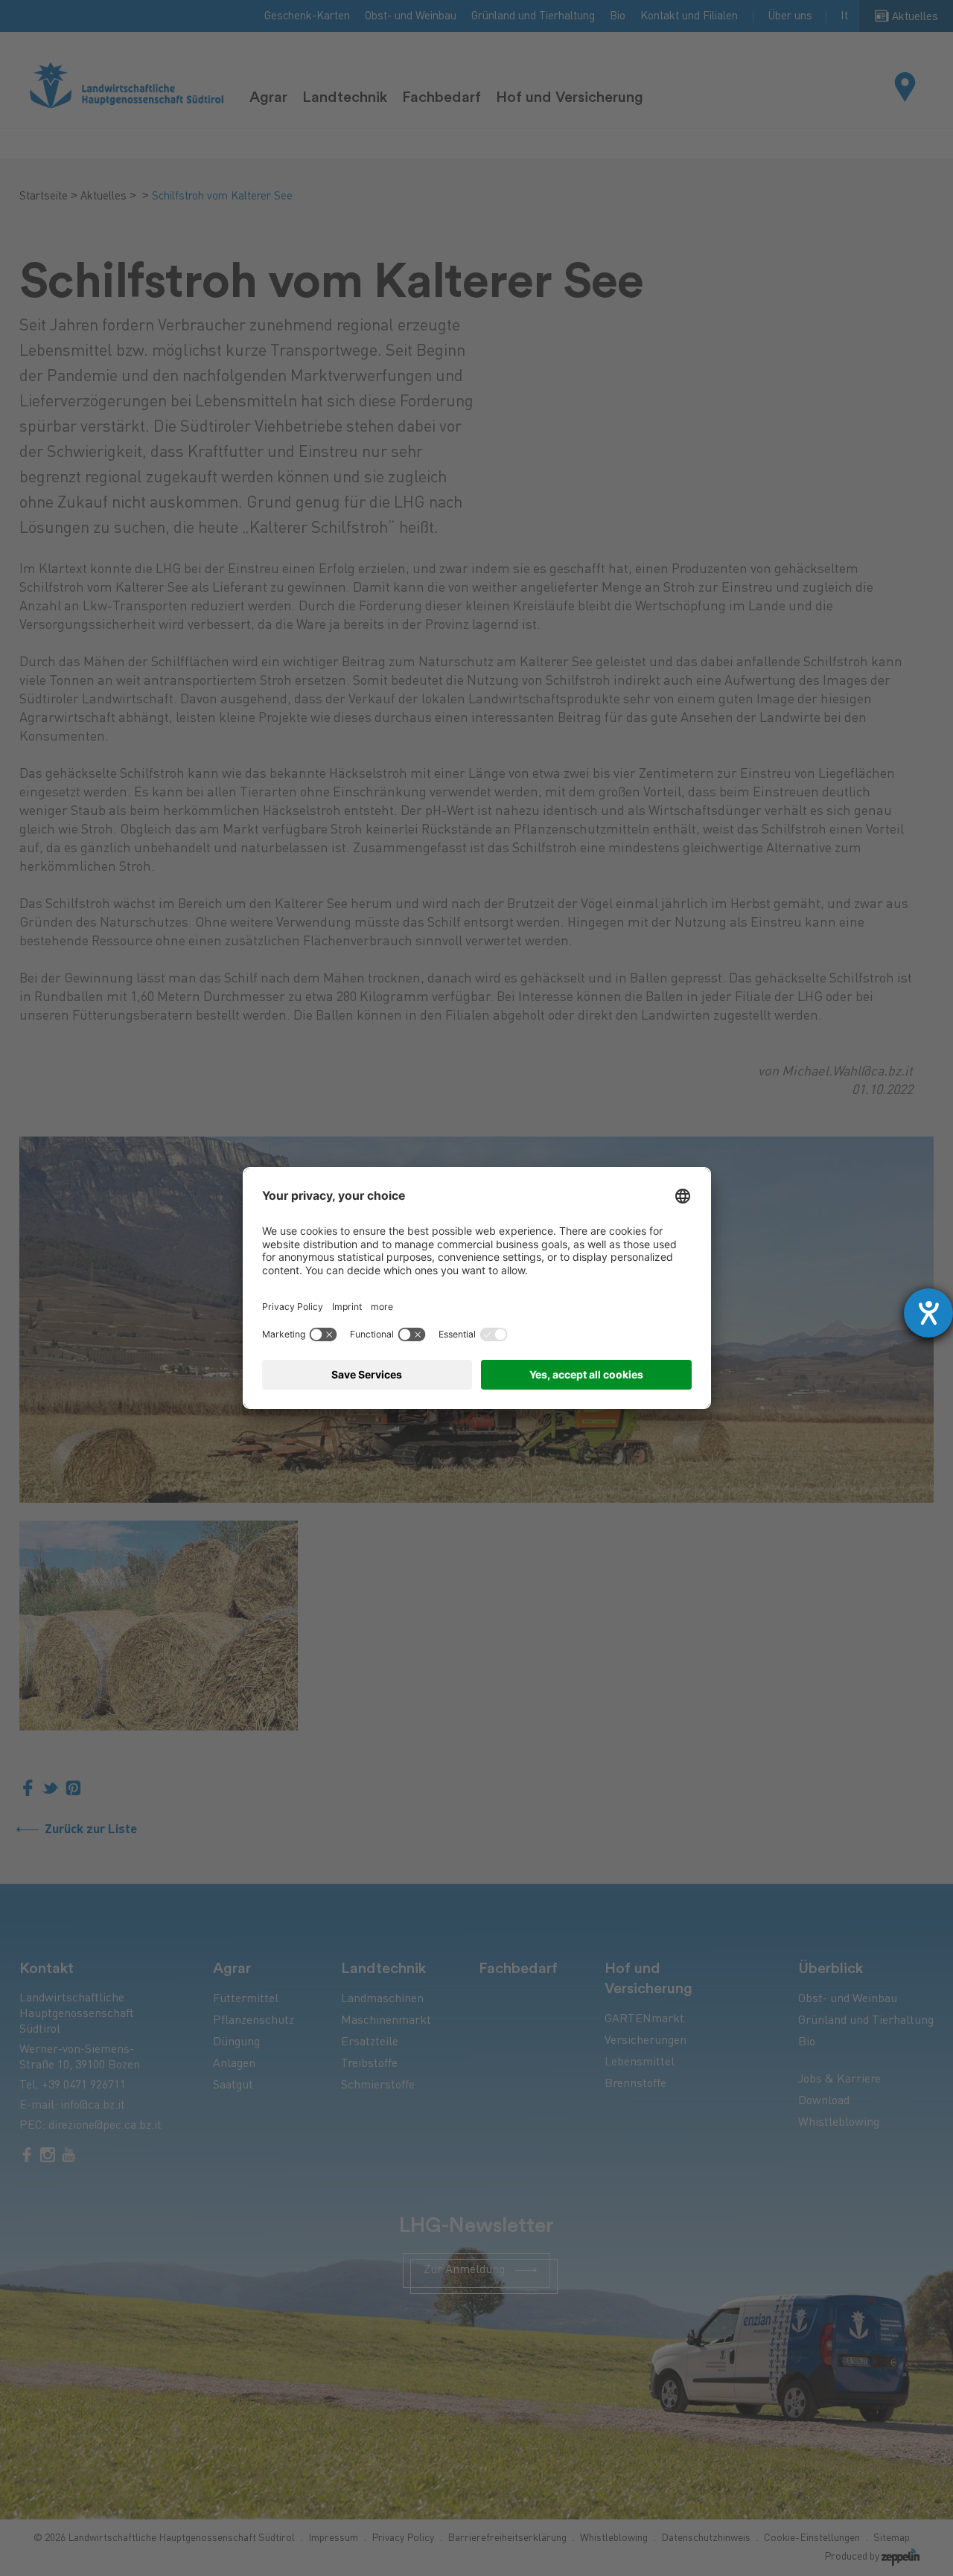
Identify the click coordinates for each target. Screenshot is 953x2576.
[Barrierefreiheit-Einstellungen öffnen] (928, 1313)
